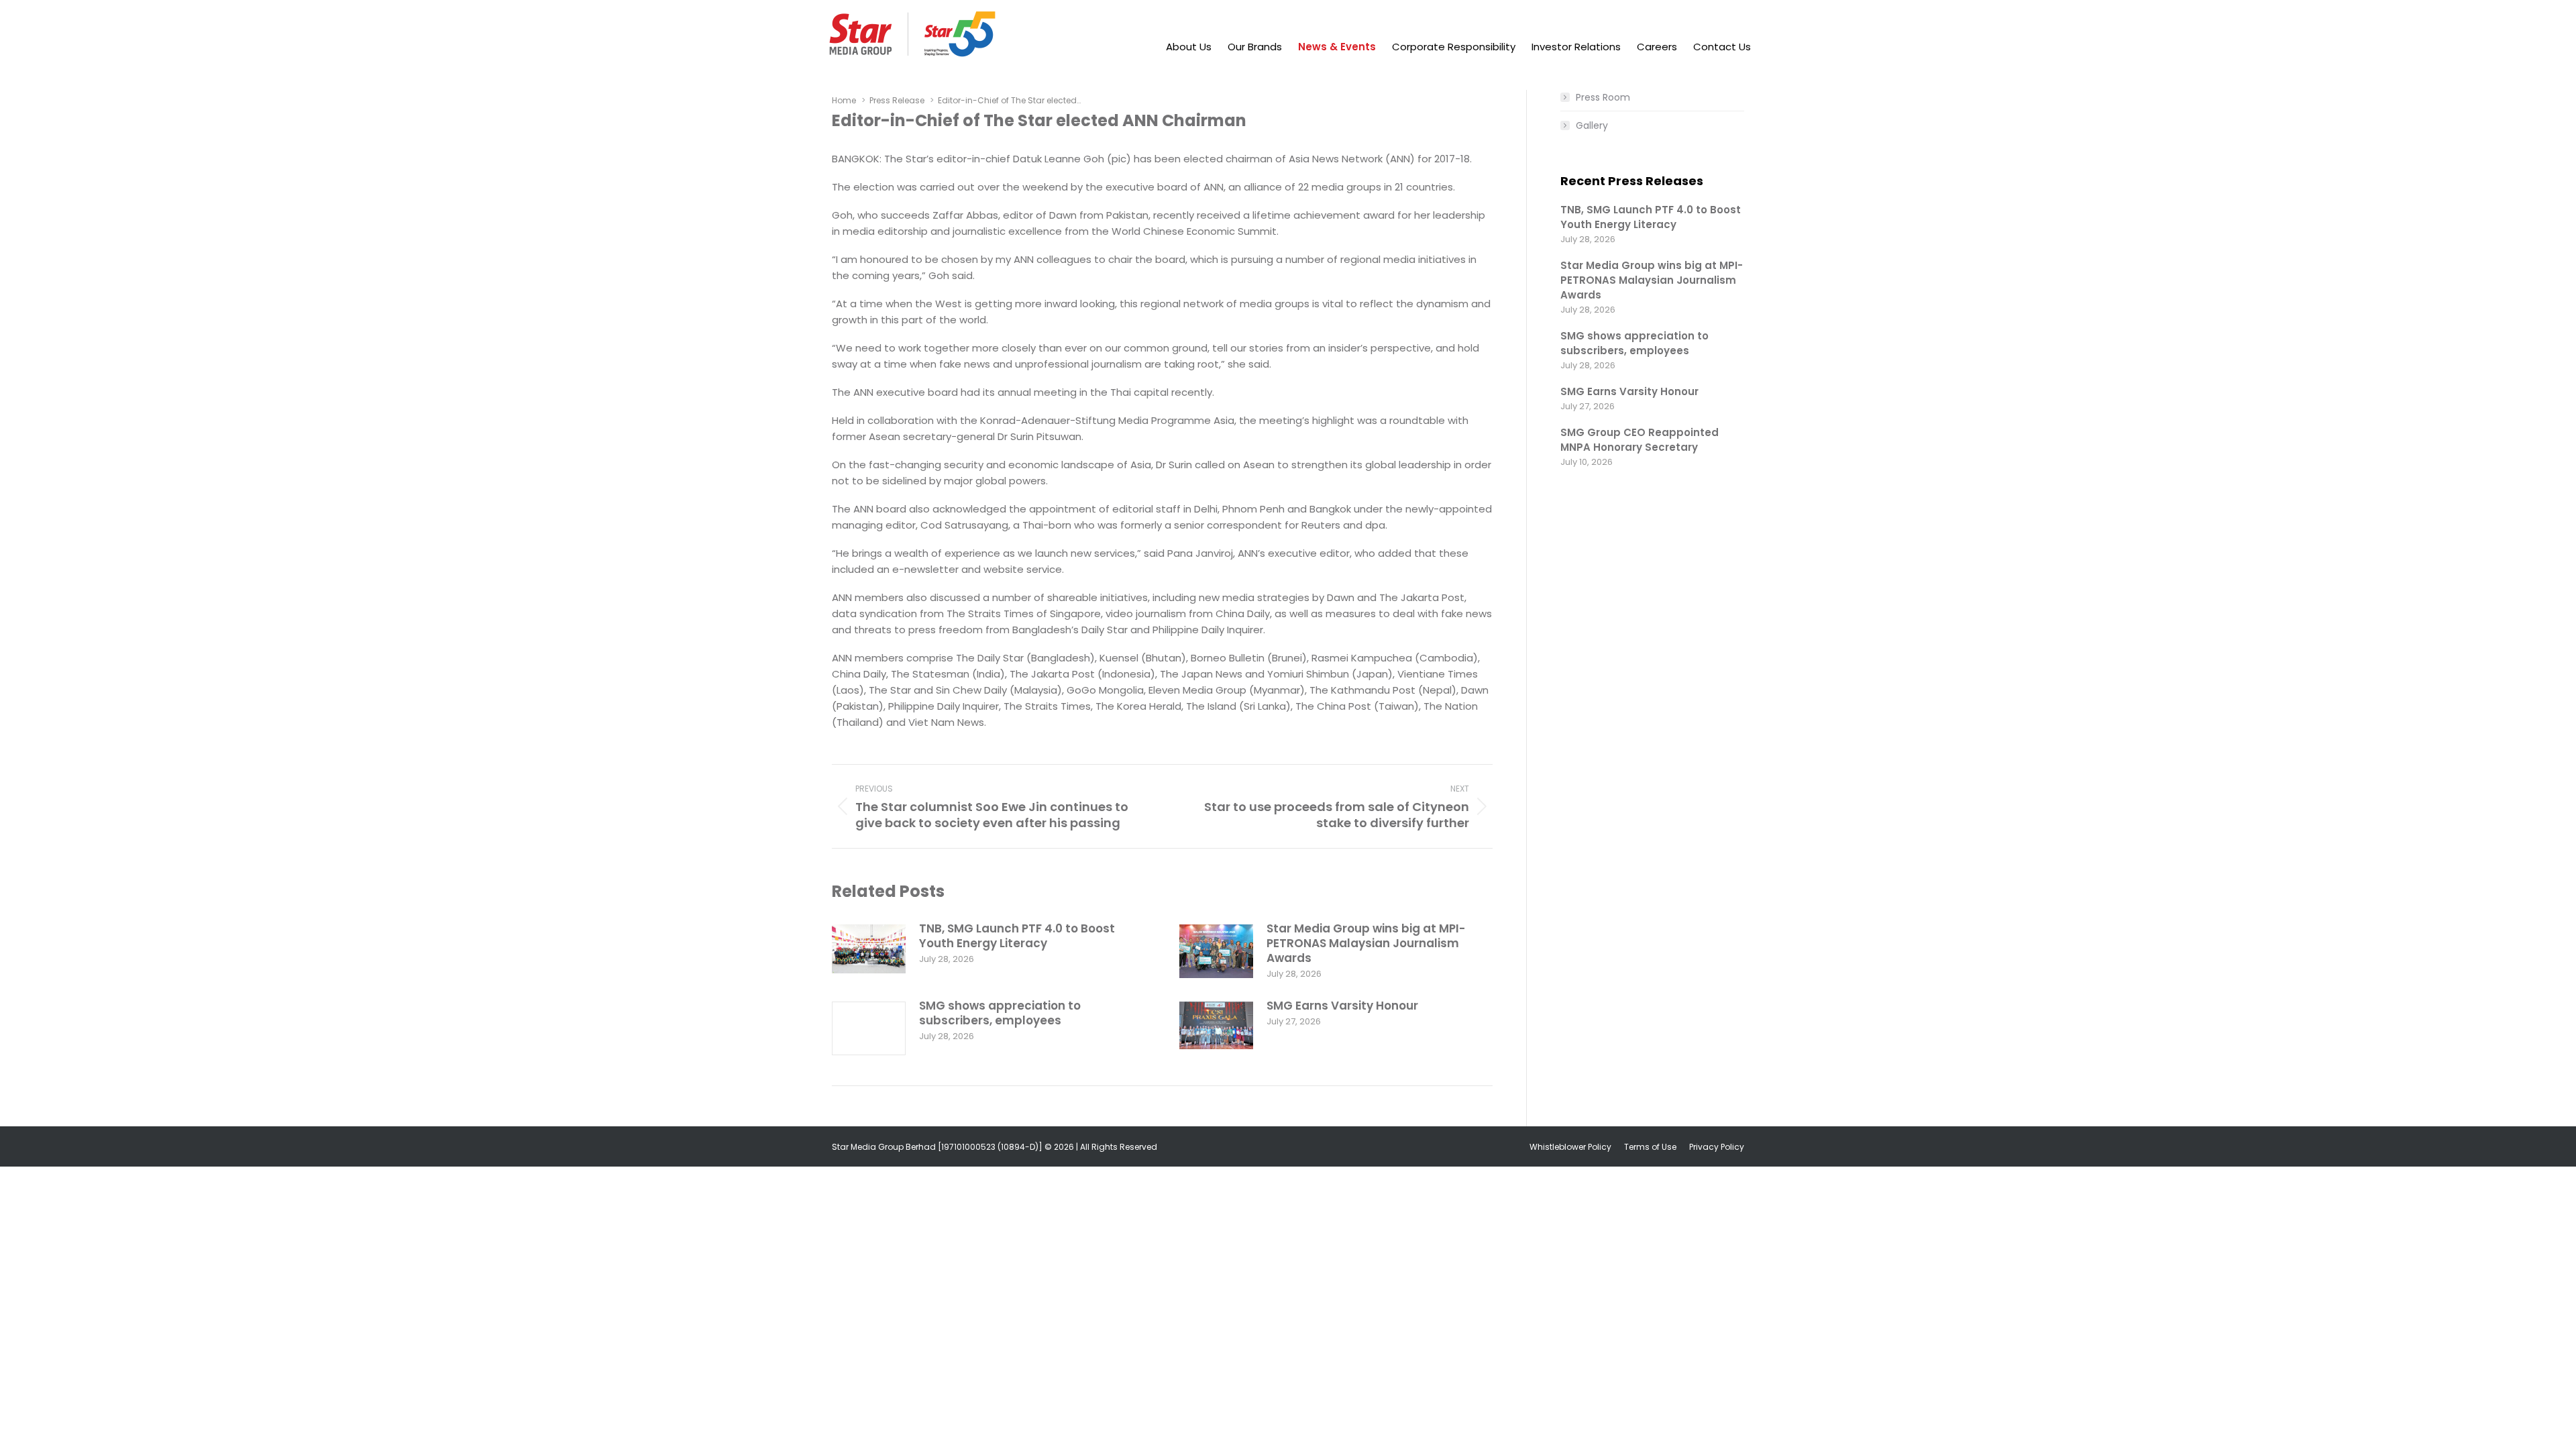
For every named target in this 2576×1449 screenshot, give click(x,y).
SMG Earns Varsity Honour (1342, 1006)
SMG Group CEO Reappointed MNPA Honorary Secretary (1640, 440)
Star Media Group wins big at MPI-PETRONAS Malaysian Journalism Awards (1366, 943)
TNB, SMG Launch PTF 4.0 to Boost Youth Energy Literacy (1017, 936)
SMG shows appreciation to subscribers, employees (1000, 1013)
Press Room (1603, 97)
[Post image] (869, 949)
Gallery (1592, 125)
